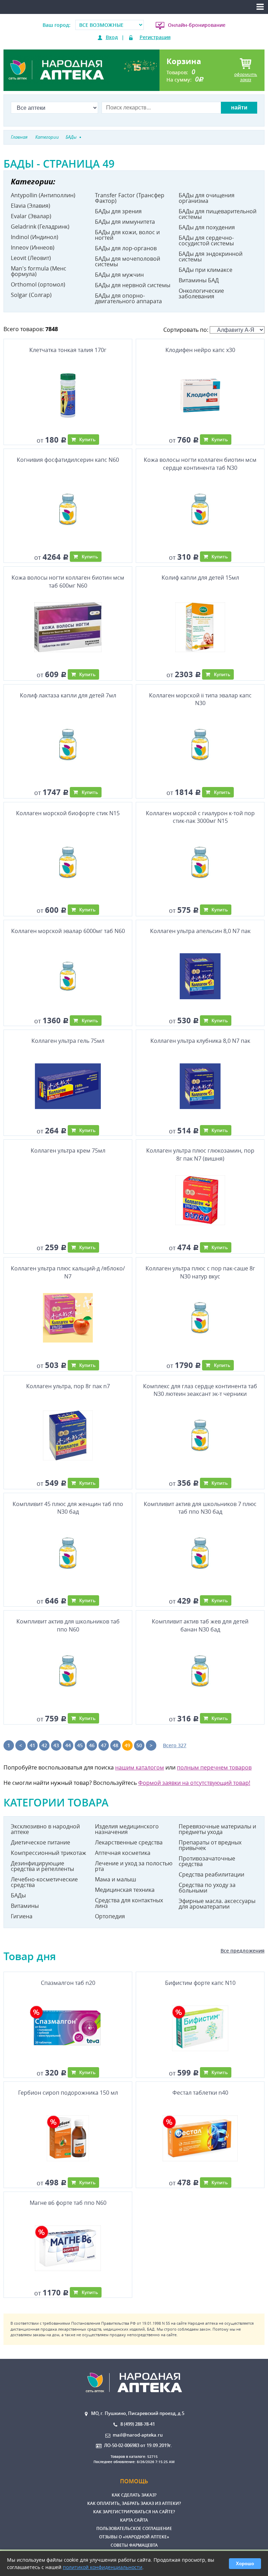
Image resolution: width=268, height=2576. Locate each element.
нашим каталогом (140, 1767)
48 (116, 1745)
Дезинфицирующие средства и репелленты (42, 1866)
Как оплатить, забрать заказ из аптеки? (134, 2503)
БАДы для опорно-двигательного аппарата (128, 298)
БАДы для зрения (118, 211)
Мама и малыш (116, 1879)
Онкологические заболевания (201, 293)
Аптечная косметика (123, 1853)
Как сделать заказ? (134, 2495)
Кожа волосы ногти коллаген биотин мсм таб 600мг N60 (68, 581)
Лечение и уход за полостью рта (134, 1866)
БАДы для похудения (207, 227)
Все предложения (243, 1951)
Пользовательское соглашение (134, 2528)
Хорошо (245, 2564)
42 (44, 1745)
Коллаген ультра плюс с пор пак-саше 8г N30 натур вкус (200, 1272)
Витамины (25, 1906)
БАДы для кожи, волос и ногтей (127, 235)
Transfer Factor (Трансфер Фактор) (130, 198)
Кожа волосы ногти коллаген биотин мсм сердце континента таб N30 (200, 464)
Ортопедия (110, 1916)
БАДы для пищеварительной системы (218, 214)
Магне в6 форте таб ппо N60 (68, 2203)
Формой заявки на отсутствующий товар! (194, 1783)
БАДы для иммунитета (125, 222)
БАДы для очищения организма (207, 198)
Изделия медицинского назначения (127, 1829)
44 (68, 1745)
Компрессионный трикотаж (49, 1853)
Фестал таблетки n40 (200, 2093)
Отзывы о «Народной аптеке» (134, 2537)
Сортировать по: (187, 330)
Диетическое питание (40, 1842)
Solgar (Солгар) (31, 295)
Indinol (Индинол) (35, 237)
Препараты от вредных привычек (210, 1845)
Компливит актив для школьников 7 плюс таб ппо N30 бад (200, 1508)
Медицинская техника (125, 1890)
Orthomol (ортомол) (38, 284)
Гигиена (22, 1916)
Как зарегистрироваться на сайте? (134, 2512)
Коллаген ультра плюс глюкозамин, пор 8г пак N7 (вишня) (200, 1154)
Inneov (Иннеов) (33, 247)
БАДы (18, 1895)
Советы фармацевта (134, 2545)
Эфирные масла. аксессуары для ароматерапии (217, 1904)
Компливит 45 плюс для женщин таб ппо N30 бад (68, 1508)
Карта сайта (134, 2520)
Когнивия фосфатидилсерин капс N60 (68, 460)
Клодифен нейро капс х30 (200, 350)
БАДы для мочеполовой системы (128, 261)
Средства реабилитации (211, 1874)
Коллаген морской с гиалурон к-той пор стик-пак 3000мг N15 (200, 817)
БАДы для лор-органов (126, 248)
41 (32, 1745)
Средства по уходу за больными (207, 1888)
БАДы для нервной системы (133, 285)
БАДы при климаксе (206, 270)
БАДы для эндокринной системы (211, 257)
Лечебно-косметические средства (44, 1882)
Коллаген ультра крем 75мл (68, 1151)
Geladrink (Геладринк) (40, 227)
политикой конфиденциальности (103, 2567)
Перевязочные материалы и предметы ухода (217, 1829)
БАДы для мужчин (119, 275)
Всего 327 (175, 1745)
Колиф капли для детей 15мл (200, 578)
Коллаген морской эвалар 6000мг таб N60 (68, 931)
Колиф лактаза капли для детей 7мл (68, 695)
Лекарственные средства (129, 1842)
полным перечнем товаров (214, 1767)
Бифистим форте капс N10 (200, 1983)
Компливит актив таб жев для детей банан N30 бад (200, 1625)
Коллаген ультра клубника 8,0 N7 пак (200, 1041)
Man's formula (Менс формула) (39, 271)
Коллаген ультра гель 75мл (68, 1041)
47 (104, 1745)
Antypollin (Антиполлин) (43, 195)
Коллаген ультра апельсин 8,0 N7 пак (200, 931)
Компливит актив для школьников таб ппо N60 (68, 1625)
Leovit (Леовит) (31, 258)
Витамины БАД (199, 280)
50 (139, 1745)
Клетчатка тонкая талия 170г (68, 350)
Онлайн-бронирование (197, 25)
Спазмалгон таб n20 (68, 1983)
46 (92, 1745)
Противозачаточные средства (207, 1861)
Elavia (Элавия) (31, 206)
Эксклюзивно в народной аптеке (45, 1829)
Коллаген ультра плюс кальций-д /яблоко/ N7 (68, 1272)
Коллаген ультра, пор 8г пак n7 (68, 1386)
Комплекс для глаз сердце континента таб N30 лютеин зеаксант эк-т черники (200, 1390)
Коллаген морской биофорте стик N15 (68, 813)
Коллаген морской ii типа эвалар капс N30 (200, 699)
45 (80, 1745)
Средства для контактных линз (129, 1903)
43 (56, 1745)
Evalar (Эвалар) (31, 216)
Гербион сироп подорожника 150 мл (68, 2093)
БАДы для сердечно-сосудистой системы (206, 240)
